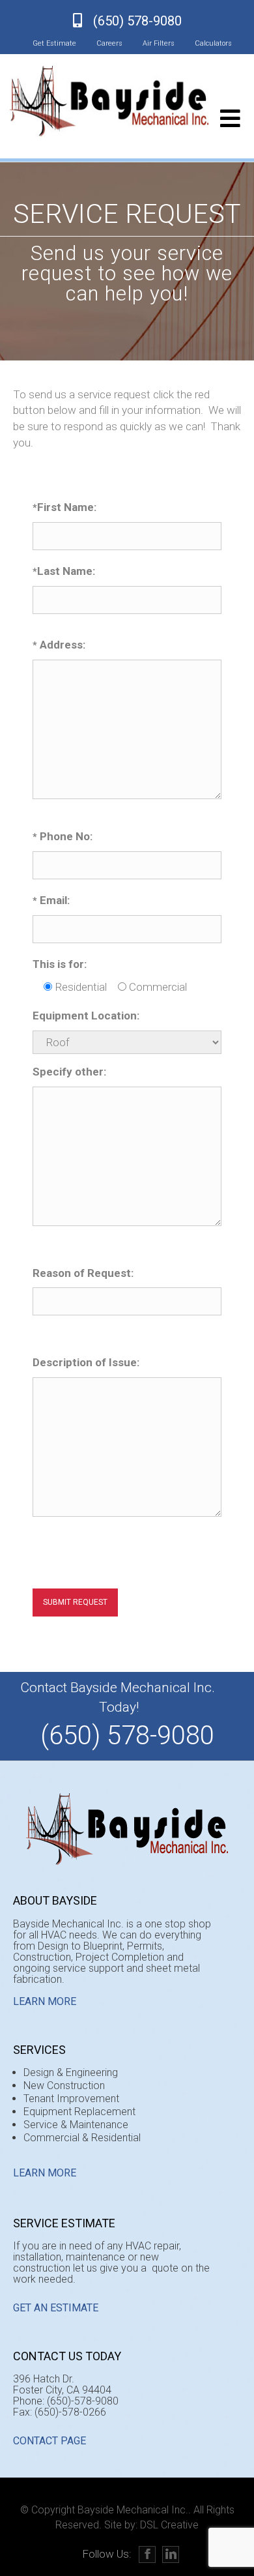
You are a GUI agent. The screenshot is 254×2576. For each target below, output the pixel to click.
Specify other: (69, 1072)
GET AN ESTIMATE (56, 2308)
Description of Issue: (86, 1362)
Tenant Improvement (71, 2099)
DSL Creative (169, 2525)
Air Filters (159, 43)
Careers (109, 43)
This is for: (60, 964)
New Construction (64, 2086)
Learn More (45, 2001)
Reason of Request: (83, 1273)
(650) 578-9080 (137, 21)
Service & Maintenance (76, 2125)
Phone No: (63, 836)
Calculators (213, 43)
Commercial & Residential (82, 2138)
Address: (59, 645)
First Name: (64, 507)
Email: (51, 900)
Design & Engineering (71, 2072)
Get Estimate (54, 43)
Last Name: (64, 571)
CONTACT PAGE (49, 2441)
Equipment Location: (86, 1016)
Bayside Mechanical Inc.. (134, 2510)
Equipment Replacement (79, 2112)
